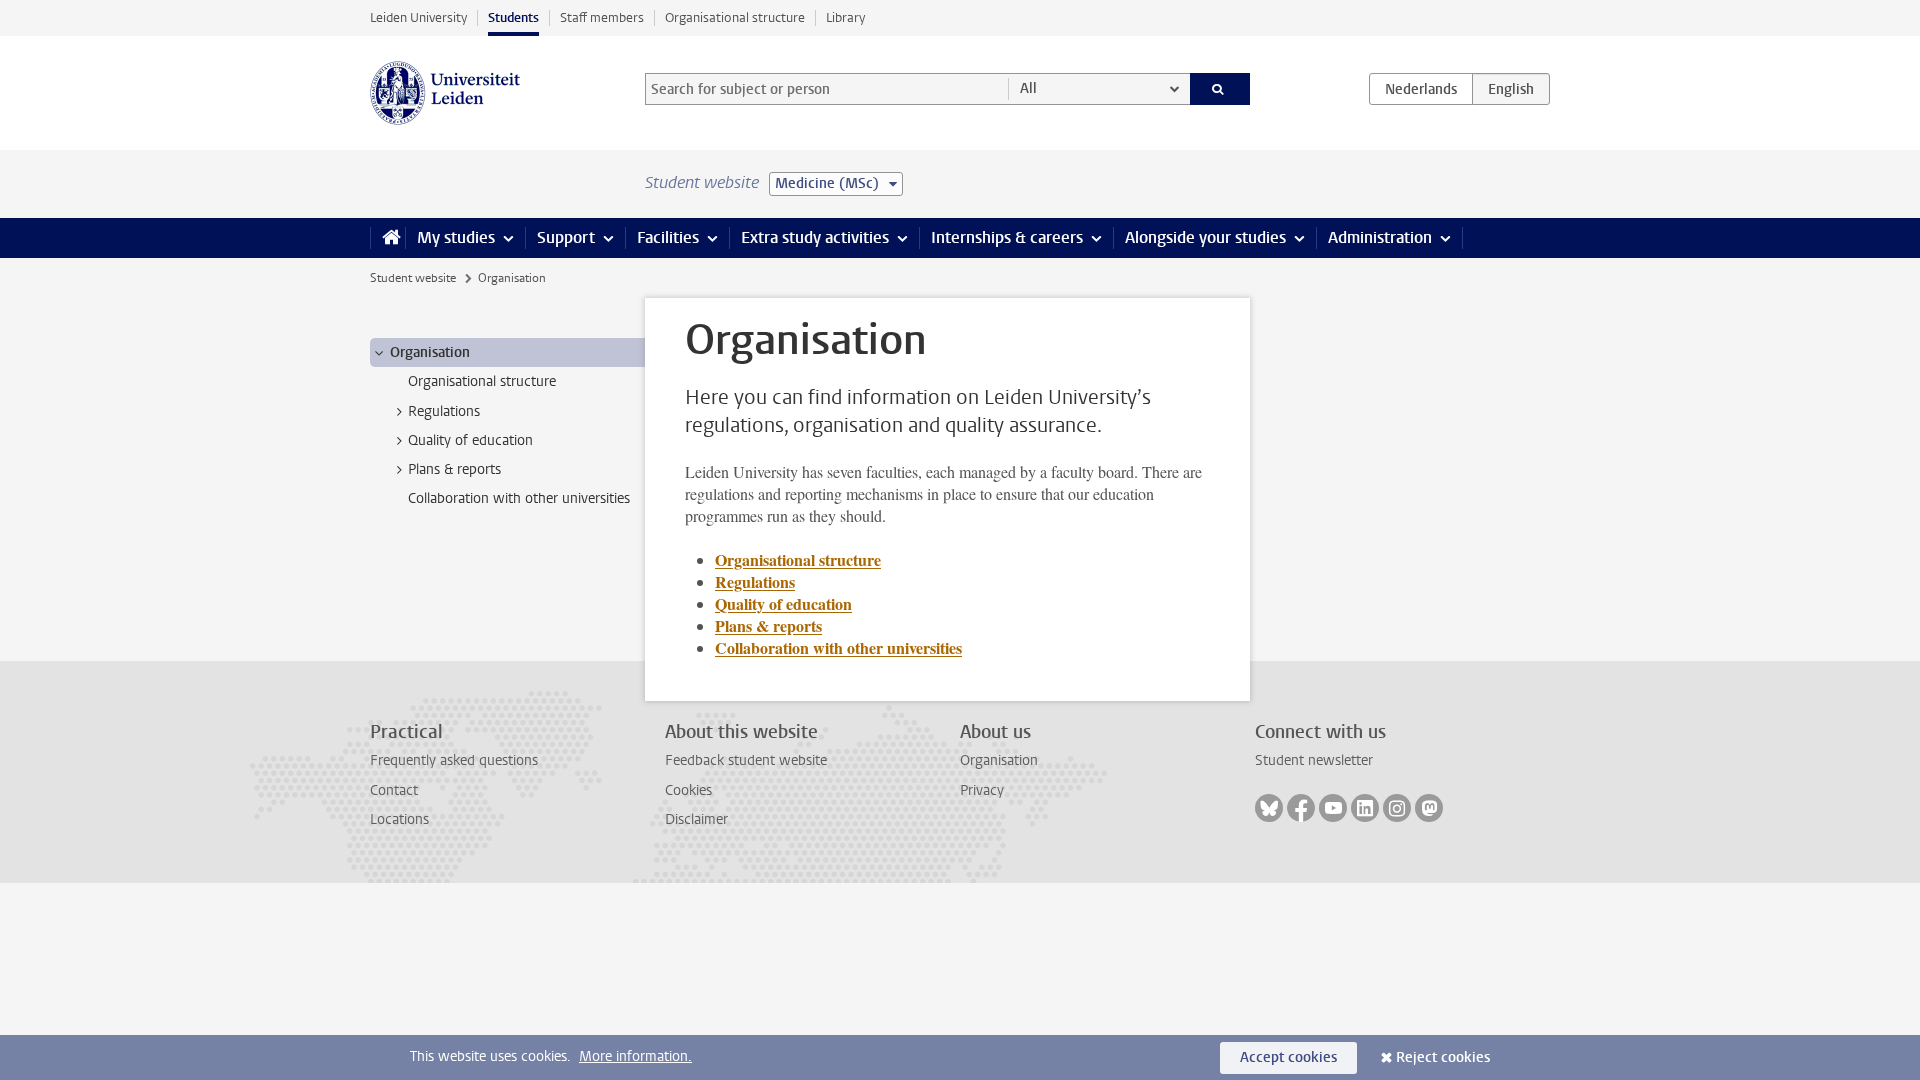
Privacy (982, 790)
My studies (456, 237)
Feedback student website (746, 760)
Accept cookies (1288, 1057)
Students (513, 17)
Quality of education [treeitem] (470, 440)
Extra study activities (815, 237)
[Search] (1220, 89)
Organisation (999, 760)
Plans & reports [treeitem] (454, 469)
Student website (413, 278)
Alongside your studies (1205, 237)
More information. (635, 1056)
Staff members (602, 17)
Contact (394, 790)
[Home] (387, 238)
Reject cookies (1443, 1057)
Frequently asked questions (454, 760)
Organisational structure (735, 17)
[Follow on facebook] (1301, 808)
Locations (399, 819)
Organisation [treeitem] (430, 352)
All (1028, 88)
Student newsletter (1314, 760)
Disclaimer (696, 819)
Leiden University (418, 17)
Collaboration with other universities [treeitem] (519, 498)
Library (845, 17)
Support (566, 237)
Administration (1380, 237)
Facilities (668, 237)
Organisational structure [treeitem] (482, 381)
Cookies (688, 790)
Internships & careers (1007, 237)
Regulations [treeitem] (444, 411)
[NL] (1421, 89)
